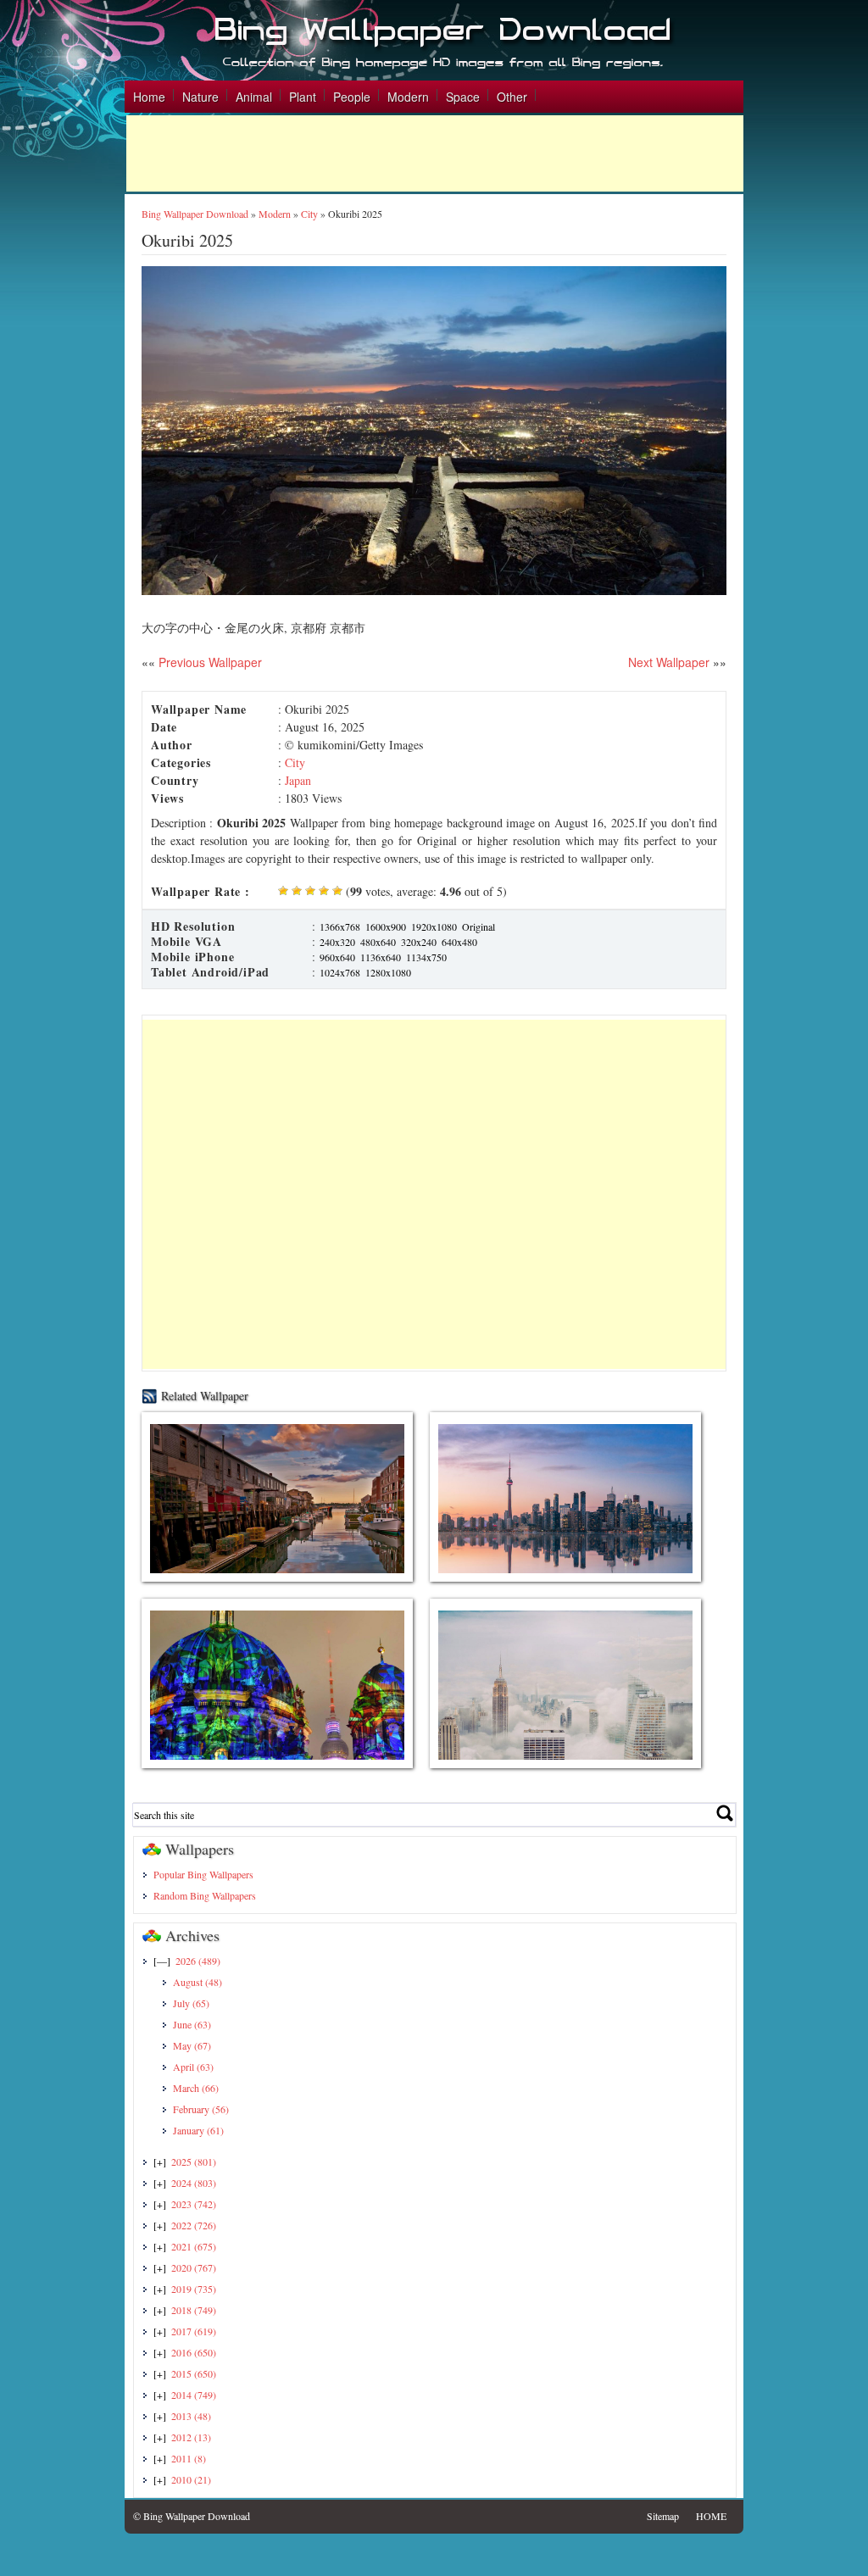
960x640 (337, 957)
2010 (191, 2479)
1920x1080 (434, 926)
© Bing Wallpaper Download (192, 2516)
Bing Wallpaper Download (195, 214)
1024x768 (340, 972)
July (191, 2003)
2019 (194, 2289)
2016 (194, 2352)
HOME (711, 2516)
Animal (254, 97)
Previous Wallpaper (209, 662)
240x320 (337, 942)
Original (479, 926)
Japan (298, 780)
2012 (191, 2437)
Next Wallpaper (669, 662)
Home (149, 97)
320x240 (419, 942)
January (198, 2130)
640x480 (459, 942)
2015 (194, 2373)
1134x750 (426, 957)
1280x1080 (388, 972)
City (309, 214)
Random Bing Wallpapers (205, 1895)
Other (512, 97)
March (196, 2088)
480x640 (378, 942)
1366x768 (340, 926)
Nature (200, 97)
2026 (198, 1961)
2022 (194, 2225)
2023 (194, 2204)
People (352, 97)
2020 (194, 2267)
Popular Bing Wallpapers (203, 1874)
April (193, 2067)
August (198, 1982)
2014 (194, 2395)
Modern (408, 97)
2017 (194, 2331)
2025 (194, 2162)
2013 (191, 2416)
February (201, 2109)
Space (463, 97)
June (192, 2024)
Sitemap (663, 2516)
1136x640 (381, 957)
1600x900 (386, 926)
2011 (189, 2458)
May (192, 2045)
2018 (194, 2310)
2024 (194, 2183)
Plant (303, 97)
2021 (194, 2246)
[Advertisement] (435, 153)
